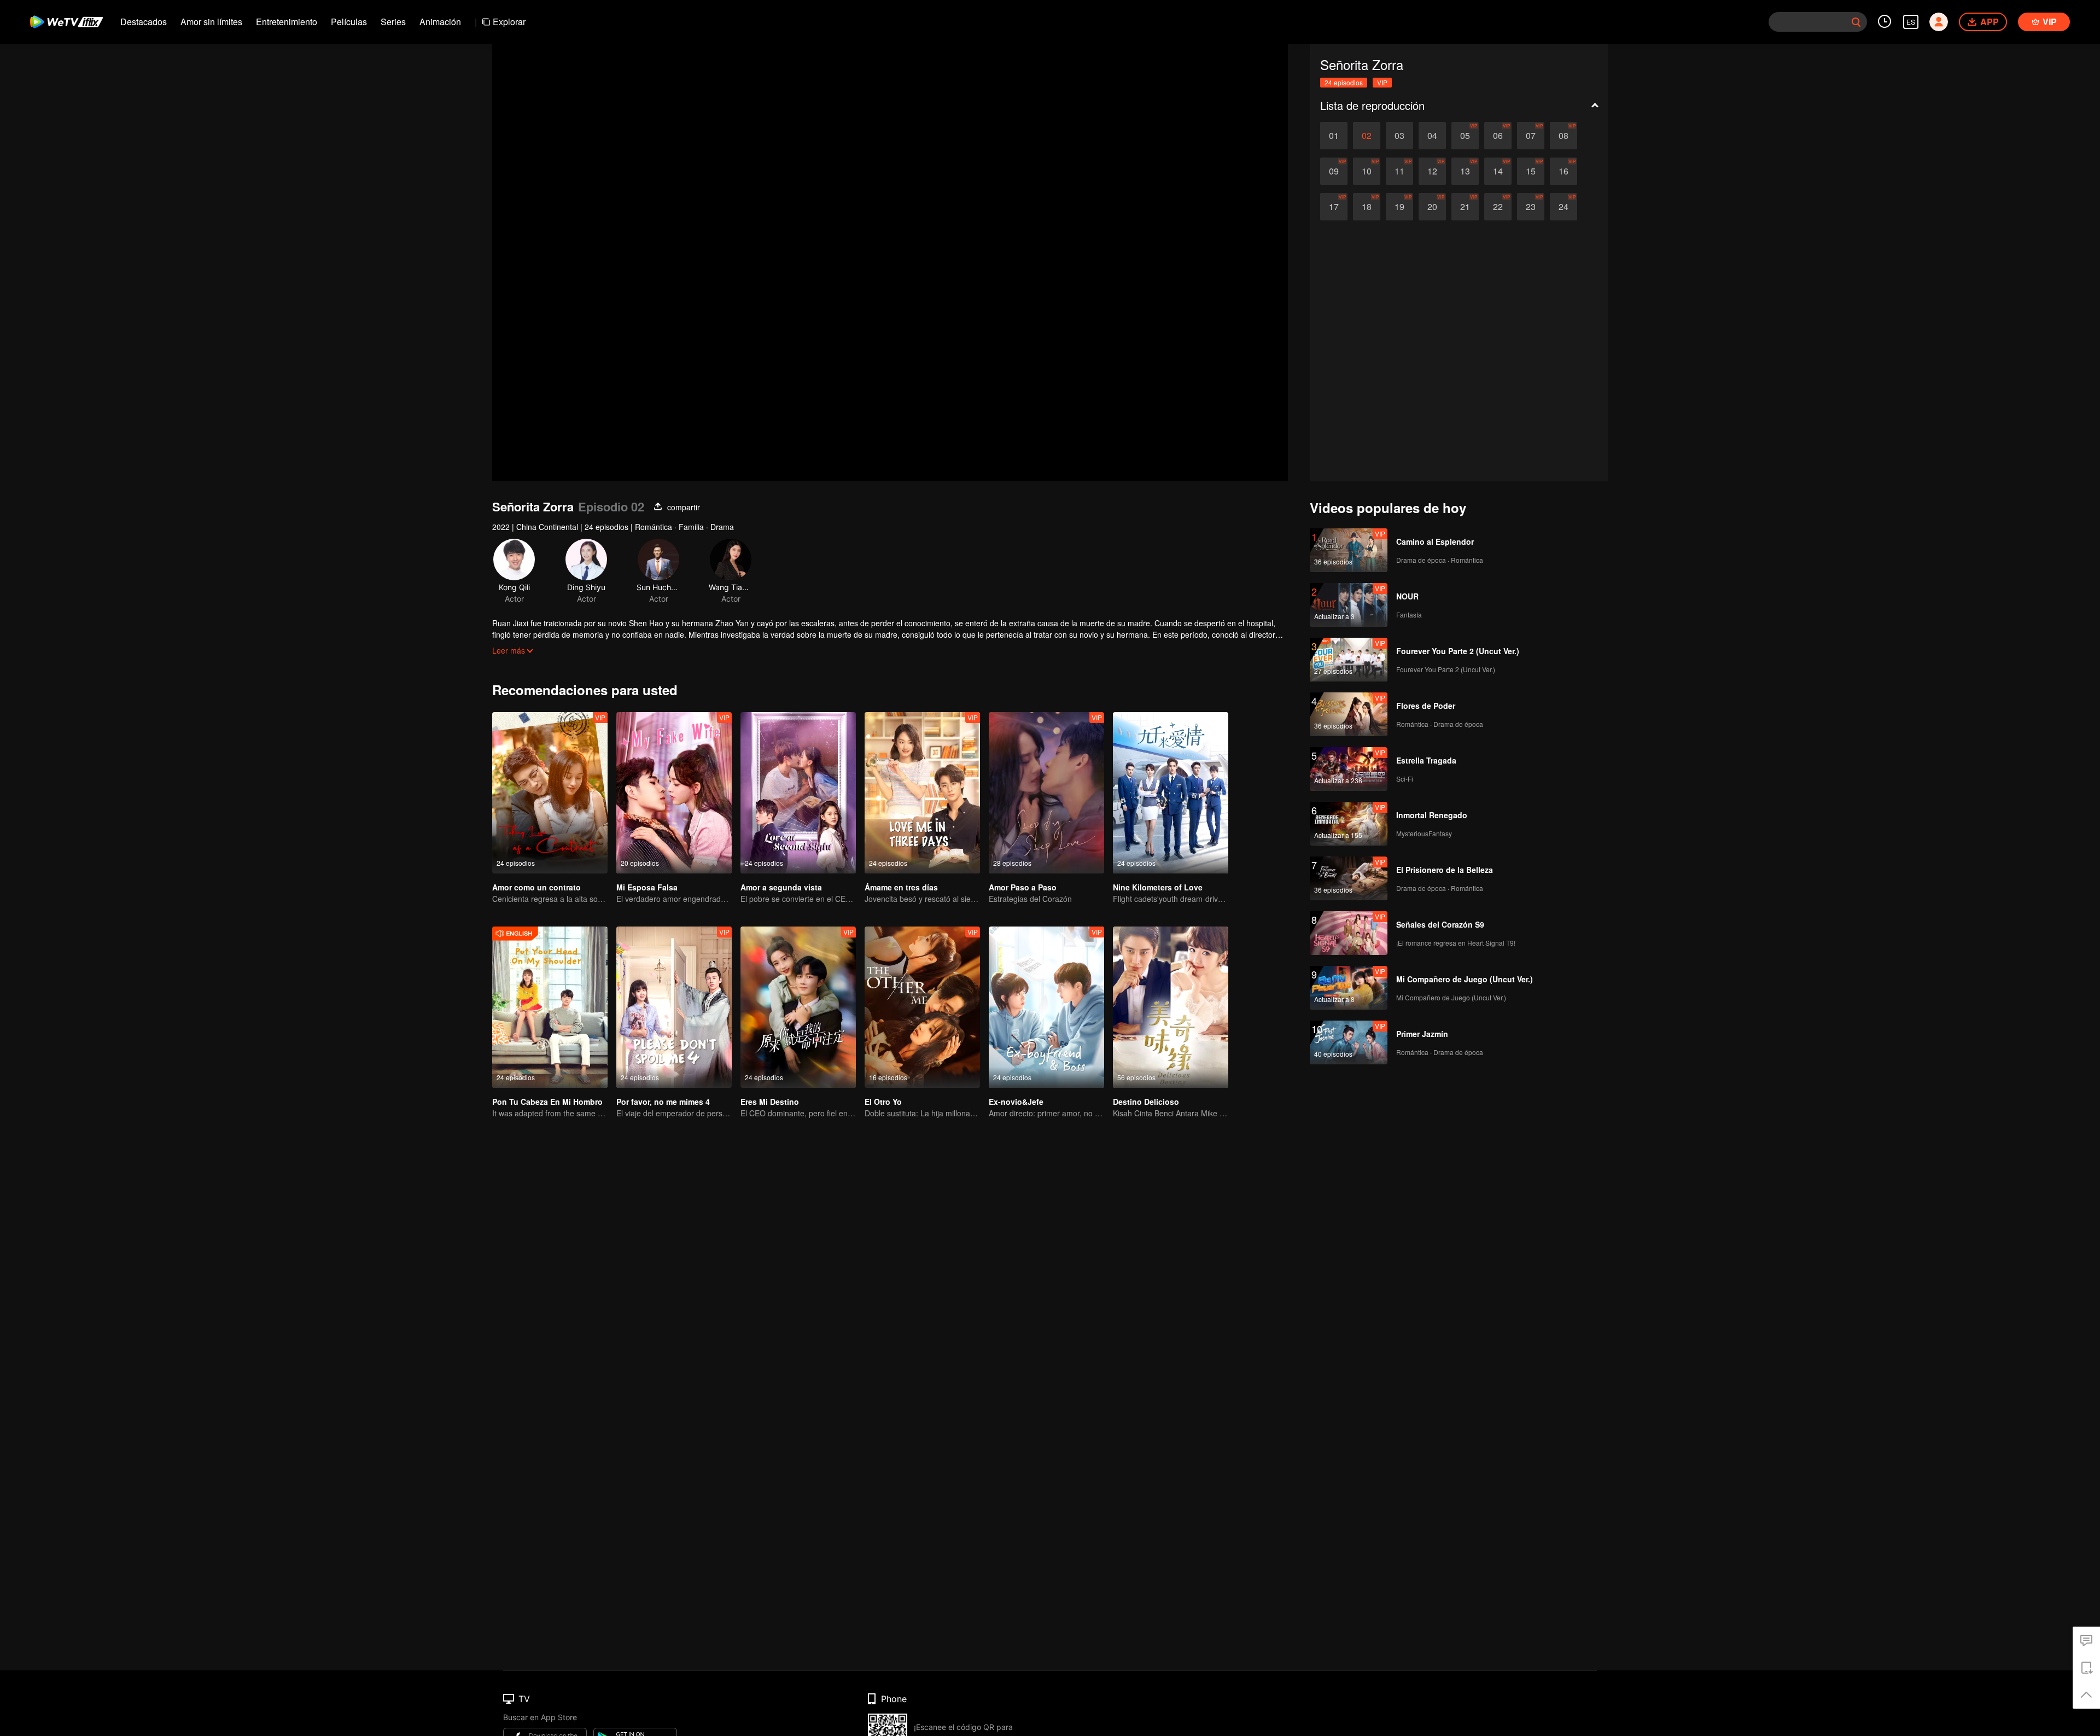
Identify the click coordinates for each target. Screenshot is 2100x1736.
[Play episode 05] (1465, 136)
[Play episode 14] (1498, 171)
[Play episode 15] (1531, 171)
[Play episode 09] (1334, 171)
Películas (349, 22)
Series (393, 22)
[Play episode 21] (1465, 207)
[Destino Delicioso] (1171, 1007)
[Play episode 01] (1334, 136)
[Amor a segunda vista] (798, 793)
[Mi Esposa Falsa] (674, 793)
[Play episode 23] (1531, 207)
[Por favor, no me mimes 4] (674, 1007)
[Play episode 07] (1531, 136)
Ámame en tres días (901, 887)
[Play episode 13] (1465, 171)
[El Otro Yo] (922, 1007)
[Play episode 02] (1367, 136)
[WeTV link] (67, 22)
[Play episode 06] (1498, 136)
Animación (440, 22)
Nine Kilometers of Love (1158, 887)
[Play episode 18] (1367, 207)
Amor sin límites (211, 22)
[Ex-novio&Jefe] (1046, 1007)
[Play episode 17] (1334, 207)
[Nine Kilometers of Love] (1171, 793)
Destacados (144, 22)
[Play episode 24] (1564, 207)
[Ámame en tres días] (922, 793)
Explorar (509, 22)
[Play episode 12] (1432, 171)
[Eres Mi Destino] (798, 1007)
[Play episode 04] (1432, 136)
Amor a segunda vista (781, 887)
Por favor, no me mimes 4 (663, 1102)
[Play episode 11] (1399, 171)
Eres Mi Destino (770, 1102)
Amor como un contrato (536, 887)
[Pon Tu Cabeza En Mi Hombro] (550, 1007)
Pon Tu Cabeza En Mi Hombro (547, 1102)
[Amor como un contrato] (550, 793)
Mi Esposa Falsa (647, 887)
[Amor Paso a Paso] (1046, 793)
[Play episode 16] (1564, 171)
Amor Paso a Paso (1023, 887)
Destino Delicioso (1146, 1102)
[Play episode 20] (1432, 207)
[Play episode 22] (1498, 207)
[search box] (1856, 22)
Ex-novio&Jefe (1016, 1102)
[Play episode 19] (1399, 207)
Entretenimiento (287, 22)
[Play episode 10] (1367, 171)
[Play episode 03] (1399, 136)
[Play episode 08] (1564, 136)
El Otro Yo (883, 1102)
